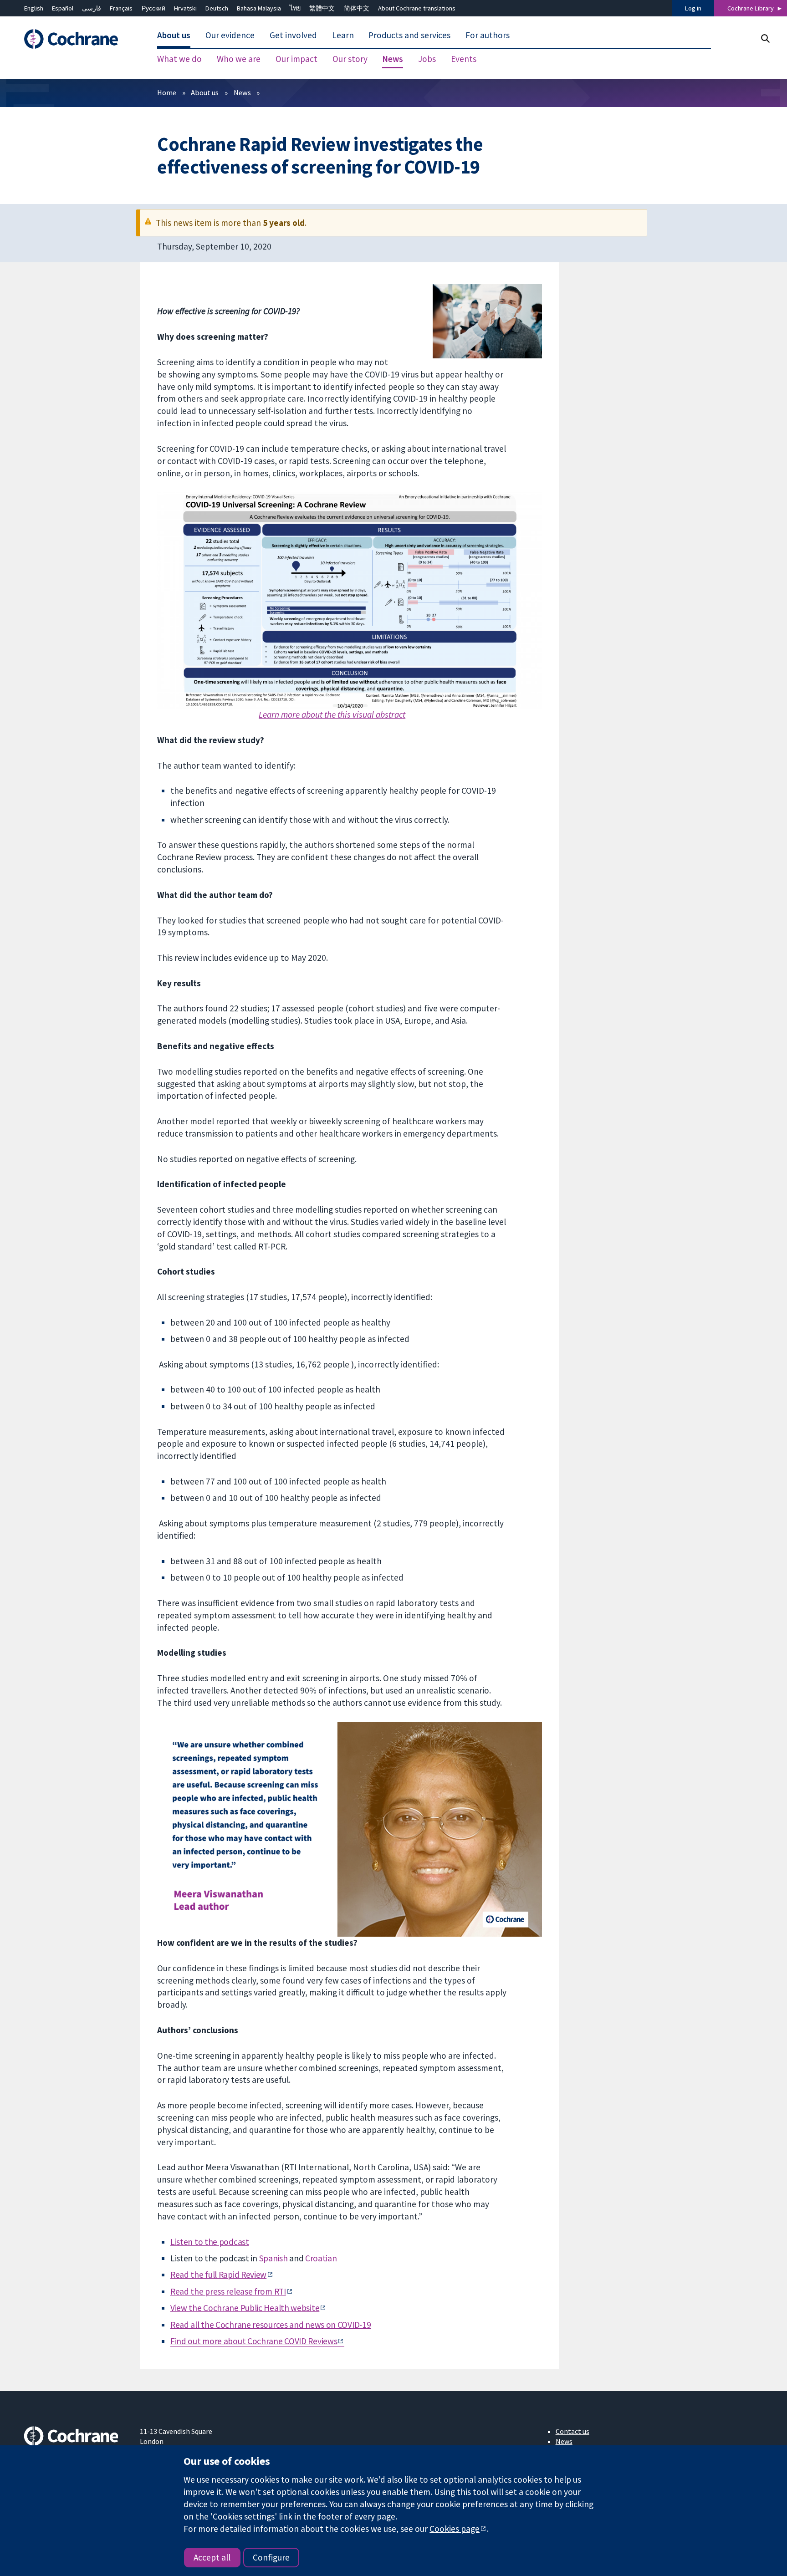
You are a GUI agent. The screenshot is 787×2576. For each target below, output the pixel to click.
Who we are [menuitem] (239, 59)
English (34, 8)
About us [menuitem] (174, 36)
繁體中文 (322, 8)
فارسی (92, 8)
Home (167, 92)
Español (63, 8)
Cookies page (455, 2529)
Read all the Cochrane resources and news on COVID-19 (271, 2325)
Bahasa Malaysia (259, 8)
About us (205, 92)
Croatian (321, 2258)
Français (121, 8)
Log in (693, 8)
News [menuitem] (393, 59)
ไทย (295, 8)
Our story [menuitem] (350, 59)
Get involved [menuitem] (293, 36)
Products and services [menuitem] (409, 36)
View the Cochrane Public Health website (245, 2308)
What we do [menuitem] (179, 59)
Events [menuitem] (464, 59)
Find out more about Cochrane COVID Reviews (254, 2341)
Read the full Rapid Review (218, 2275)
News (242, 92)
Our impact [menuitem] (296, 59)
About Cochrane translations (417, 8)
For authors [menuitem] (488, 36)
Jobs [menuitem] (427, 59)
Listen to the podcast (210, 2242)
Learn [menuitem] (343, 36)
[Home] (75, 39)
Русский (153, 8)
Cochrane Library (751, 8)
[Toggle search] (765, 38)
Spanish (274, 2258)
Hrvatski (185, 8)
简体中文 (357, 8)
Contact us (572, 2431)
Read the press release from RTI (228, 2291)
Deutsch (217, 8)
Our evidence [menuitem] (230, 36)
